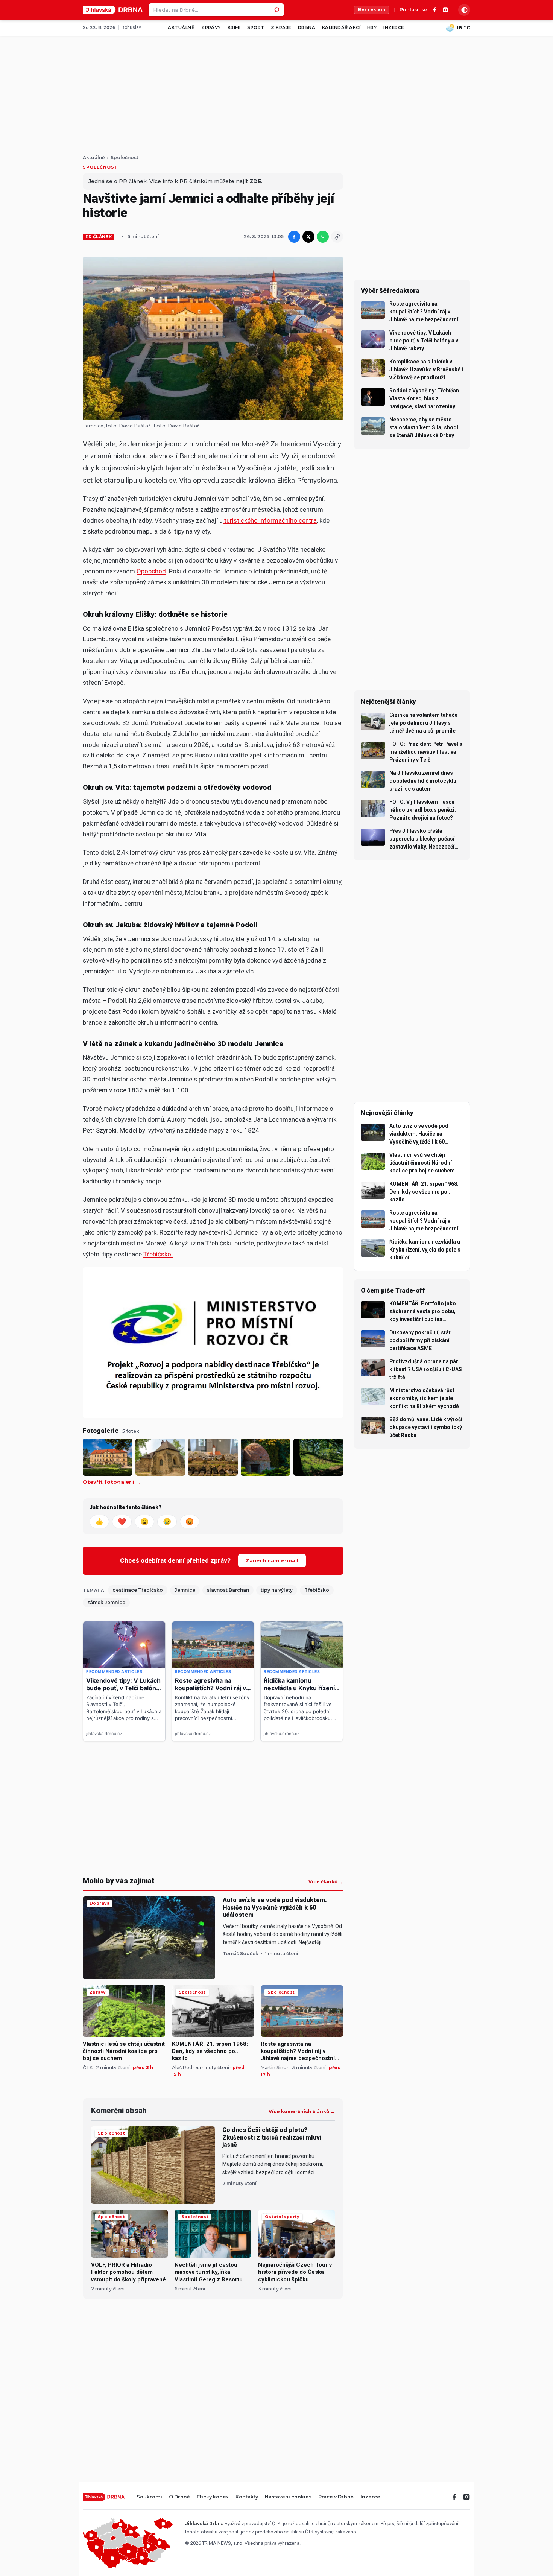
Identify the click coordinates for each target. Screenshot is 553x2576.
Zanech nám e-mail (272, 1560)
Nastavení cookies (288, 2497)
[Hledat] (278, 10)
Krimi (234, 27)
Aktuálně (181, 27)
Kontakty (247, 2497)
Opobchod (151, 571)
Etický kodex (213, 2497)
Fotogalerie (101, 1431)
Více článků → (326, 1882)
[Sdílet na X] (308, 237)
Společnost (125, 158)
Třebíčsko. (158, 1254)
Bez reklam (371, 9)
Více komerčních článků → (302, 2112)
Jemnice (185, 1590)
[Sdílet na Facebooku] (294, 237)
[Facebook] (435, 10)
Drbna (307, 27)
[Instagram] (445, 10)
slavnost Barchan (228, 1590)
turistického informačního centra (270, 520)
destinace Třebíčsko (138, 1590)
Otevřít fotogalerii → (112, 1482)
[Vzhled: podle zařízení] (464, 10)
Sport (256, 27)
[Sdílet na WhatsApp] (323, 237)
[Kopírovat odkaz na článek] (337, 237)
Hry (372, 27)
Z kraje (281, 27)
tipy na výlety (277, 1590)
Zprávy (211, 27)
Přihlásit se (413, 10)
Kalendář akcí (341, 27)
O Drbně (179, 2497)
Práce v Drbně (336, 2497)
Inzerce (393, 27)
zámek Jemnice (106, 1602)
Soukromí (149, 2497)
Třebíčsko (317, 1590)
